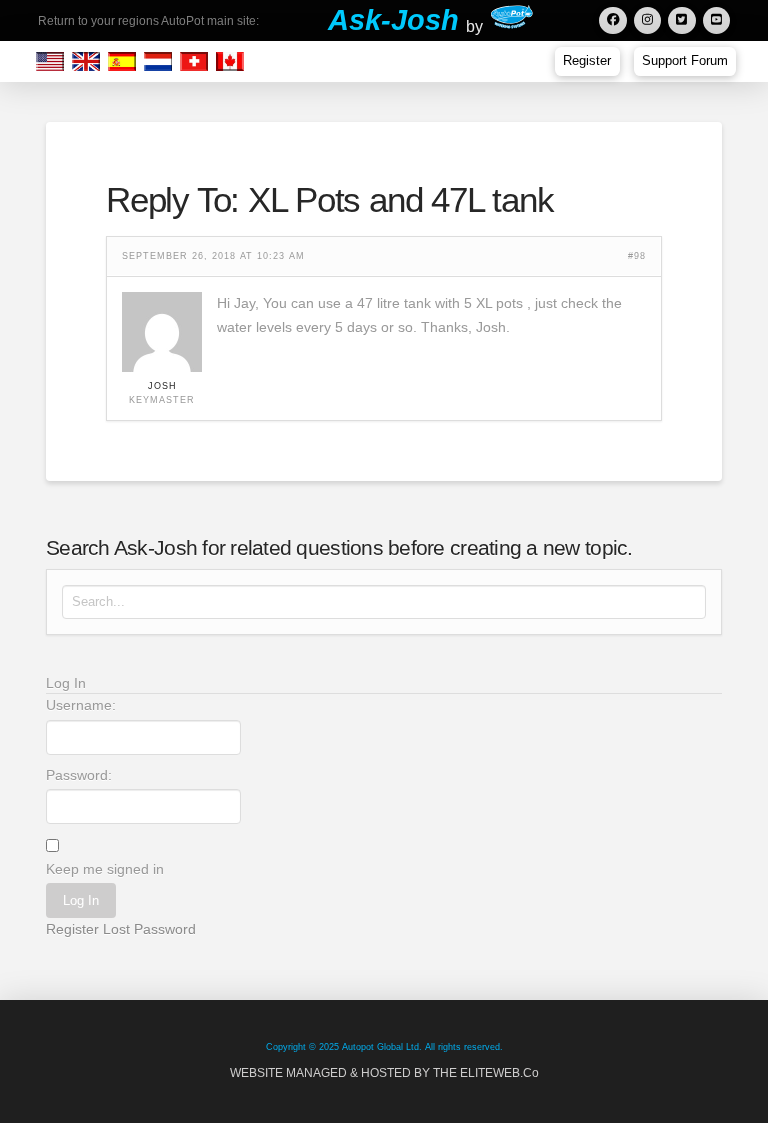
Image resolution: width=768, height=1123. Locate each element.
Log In (81, 900)
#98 (637, 256)
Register (72, 929)
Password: (79, 775)
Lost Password (149, 929)
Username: (81, 705)
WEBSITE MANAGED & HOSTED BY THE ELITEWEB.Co (384, 1073)
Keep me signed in (105, 869)
